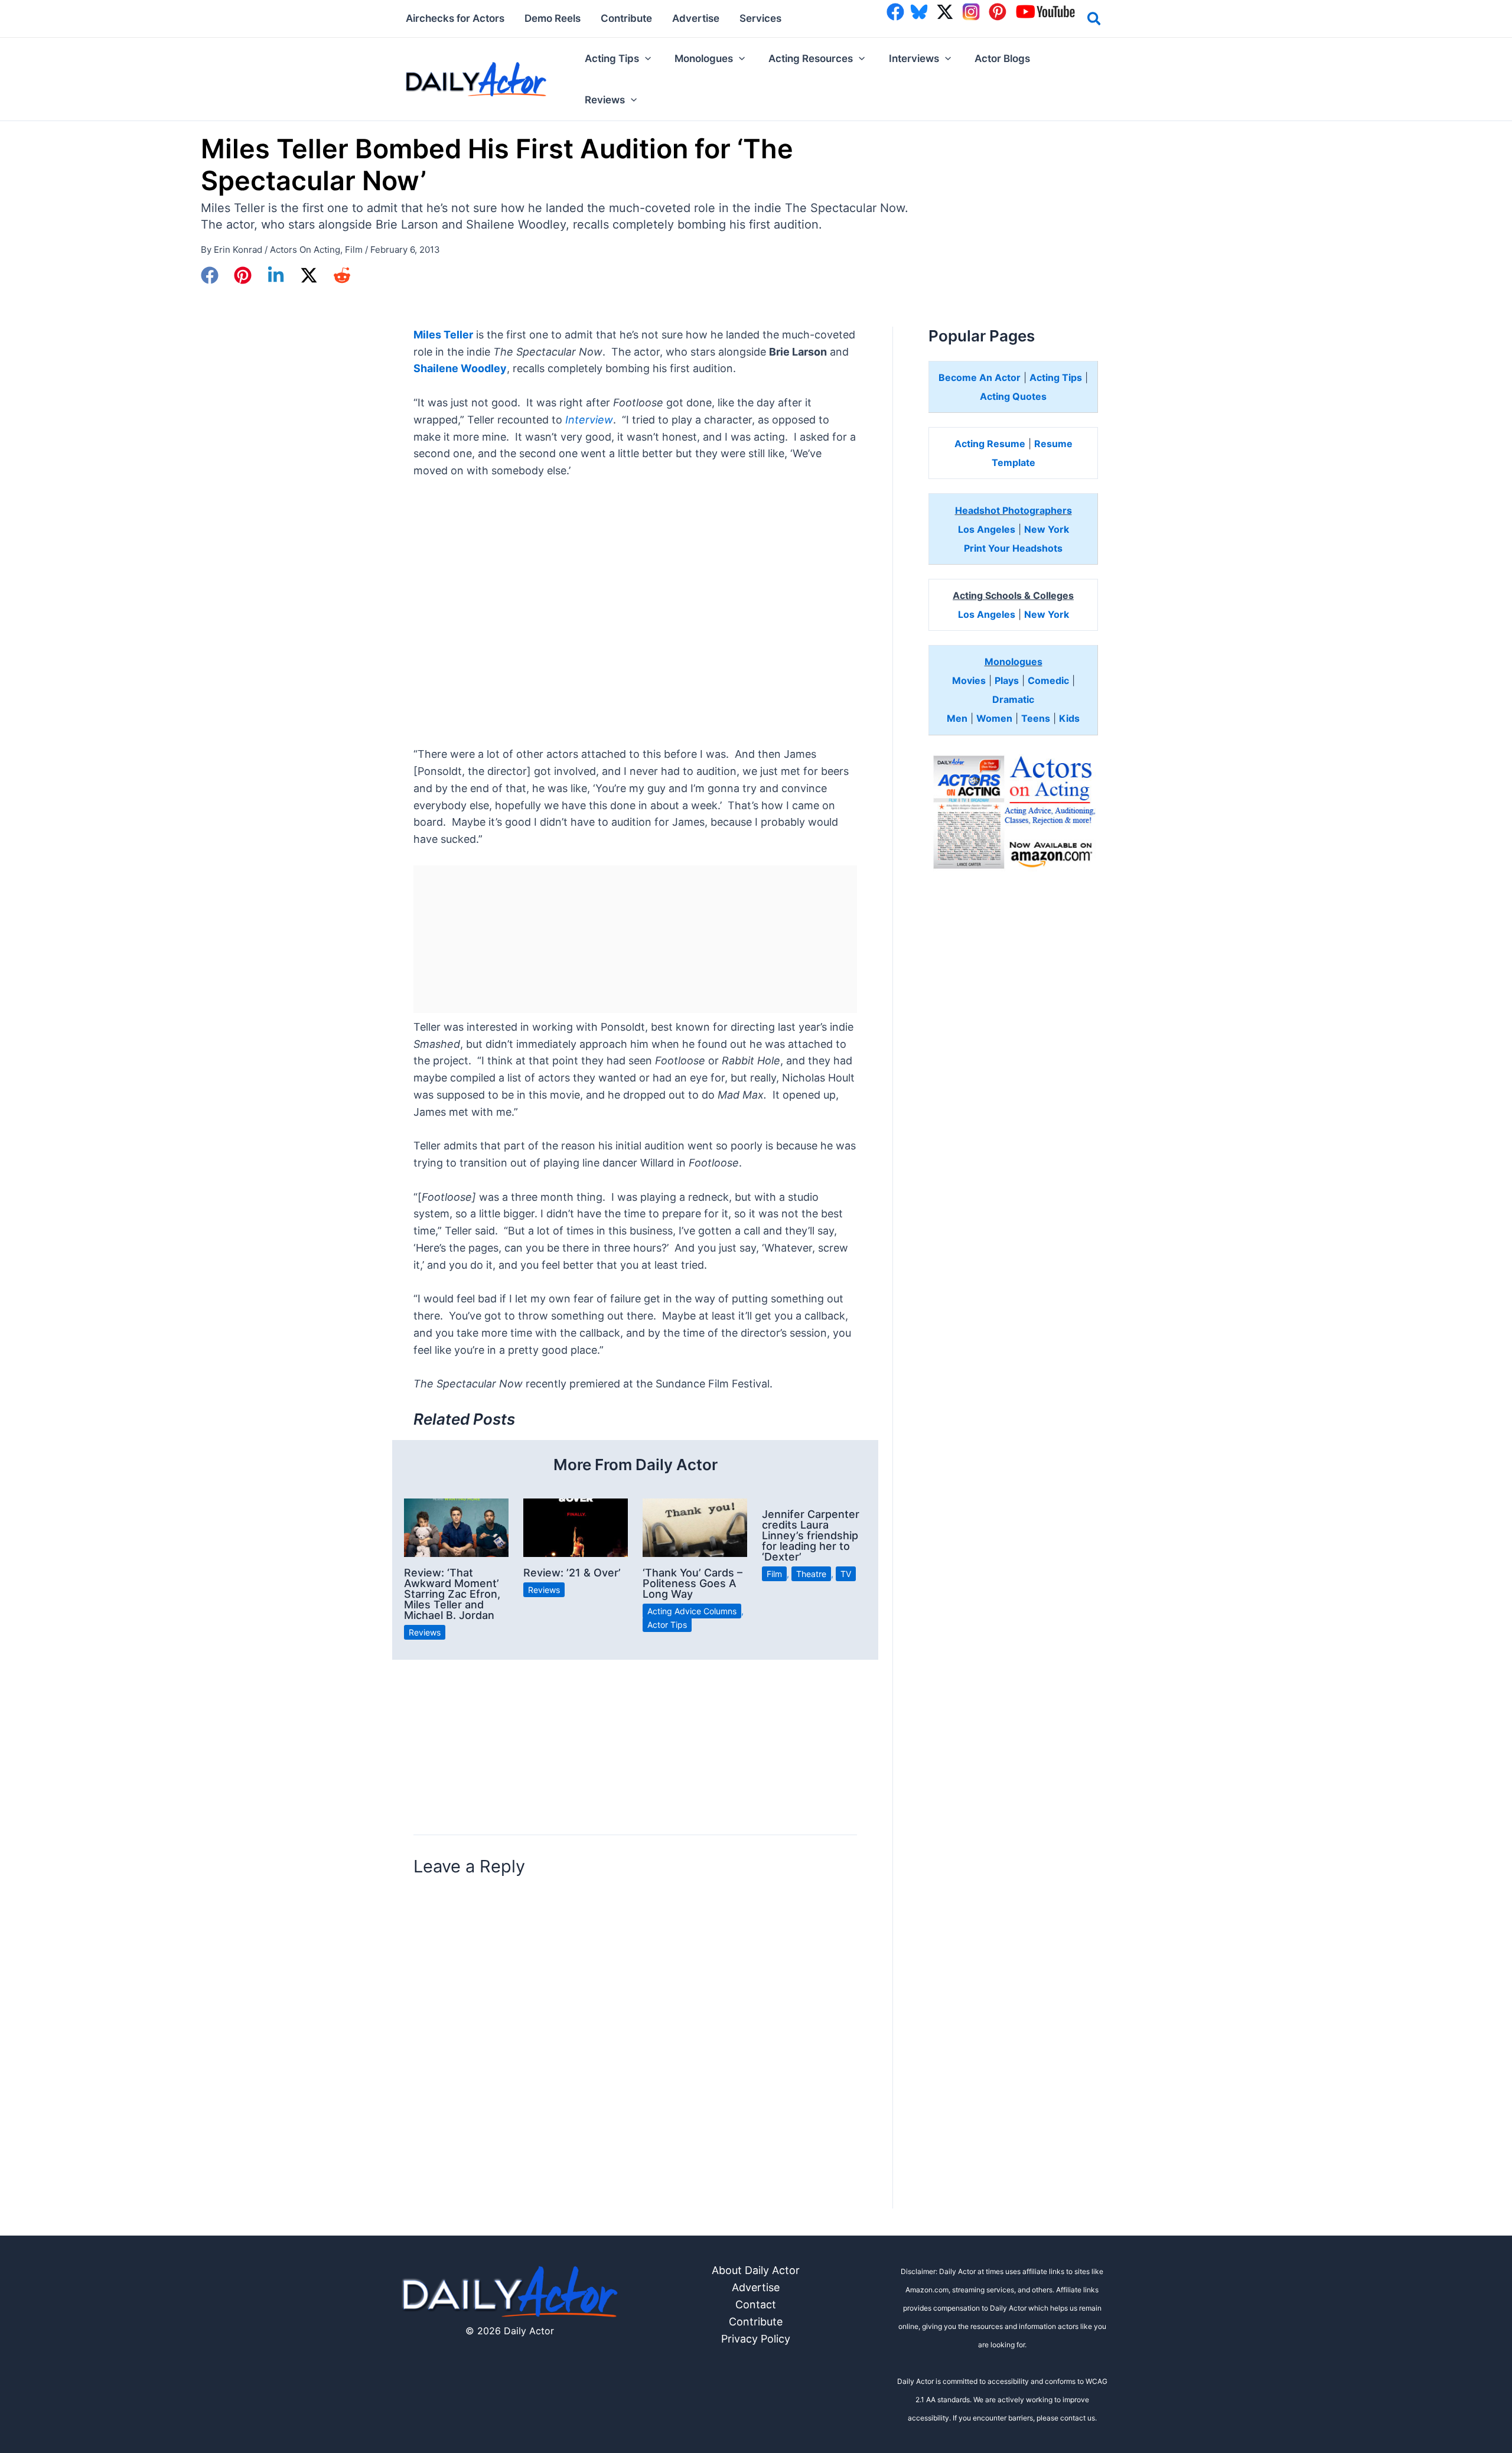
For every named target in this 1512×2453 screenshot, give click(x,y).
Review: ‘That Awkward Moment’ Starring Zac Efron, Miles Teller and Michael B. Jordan (452, 1594)
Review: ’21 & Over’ (572, 1573)
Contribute (756, 2322)
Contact (756, 2304)
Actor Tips (667, 1625)
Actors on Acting (305, 250)
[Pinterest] (243, 275)
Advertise (756, 2287)
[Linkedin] (276, 275)
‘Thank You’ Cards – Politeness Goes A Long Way (693, 1583)
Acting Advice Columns (692, 1611)
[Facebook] (210, 275)
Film (354, 250)
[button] (1095, 21)
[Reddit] (342, 275)
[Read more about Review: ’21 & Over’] (576, 1527)
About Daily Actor (756, 2270)
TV (846, 1574)
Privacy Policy (756, 2339)
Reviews (425, 1632)
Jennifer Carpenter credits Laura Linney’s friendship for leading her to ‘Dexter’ (811, 1535)
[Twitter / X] (309, 275)
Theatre (811, 1574)
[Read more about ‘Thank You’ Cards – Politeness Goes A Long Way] (695, 1527)
